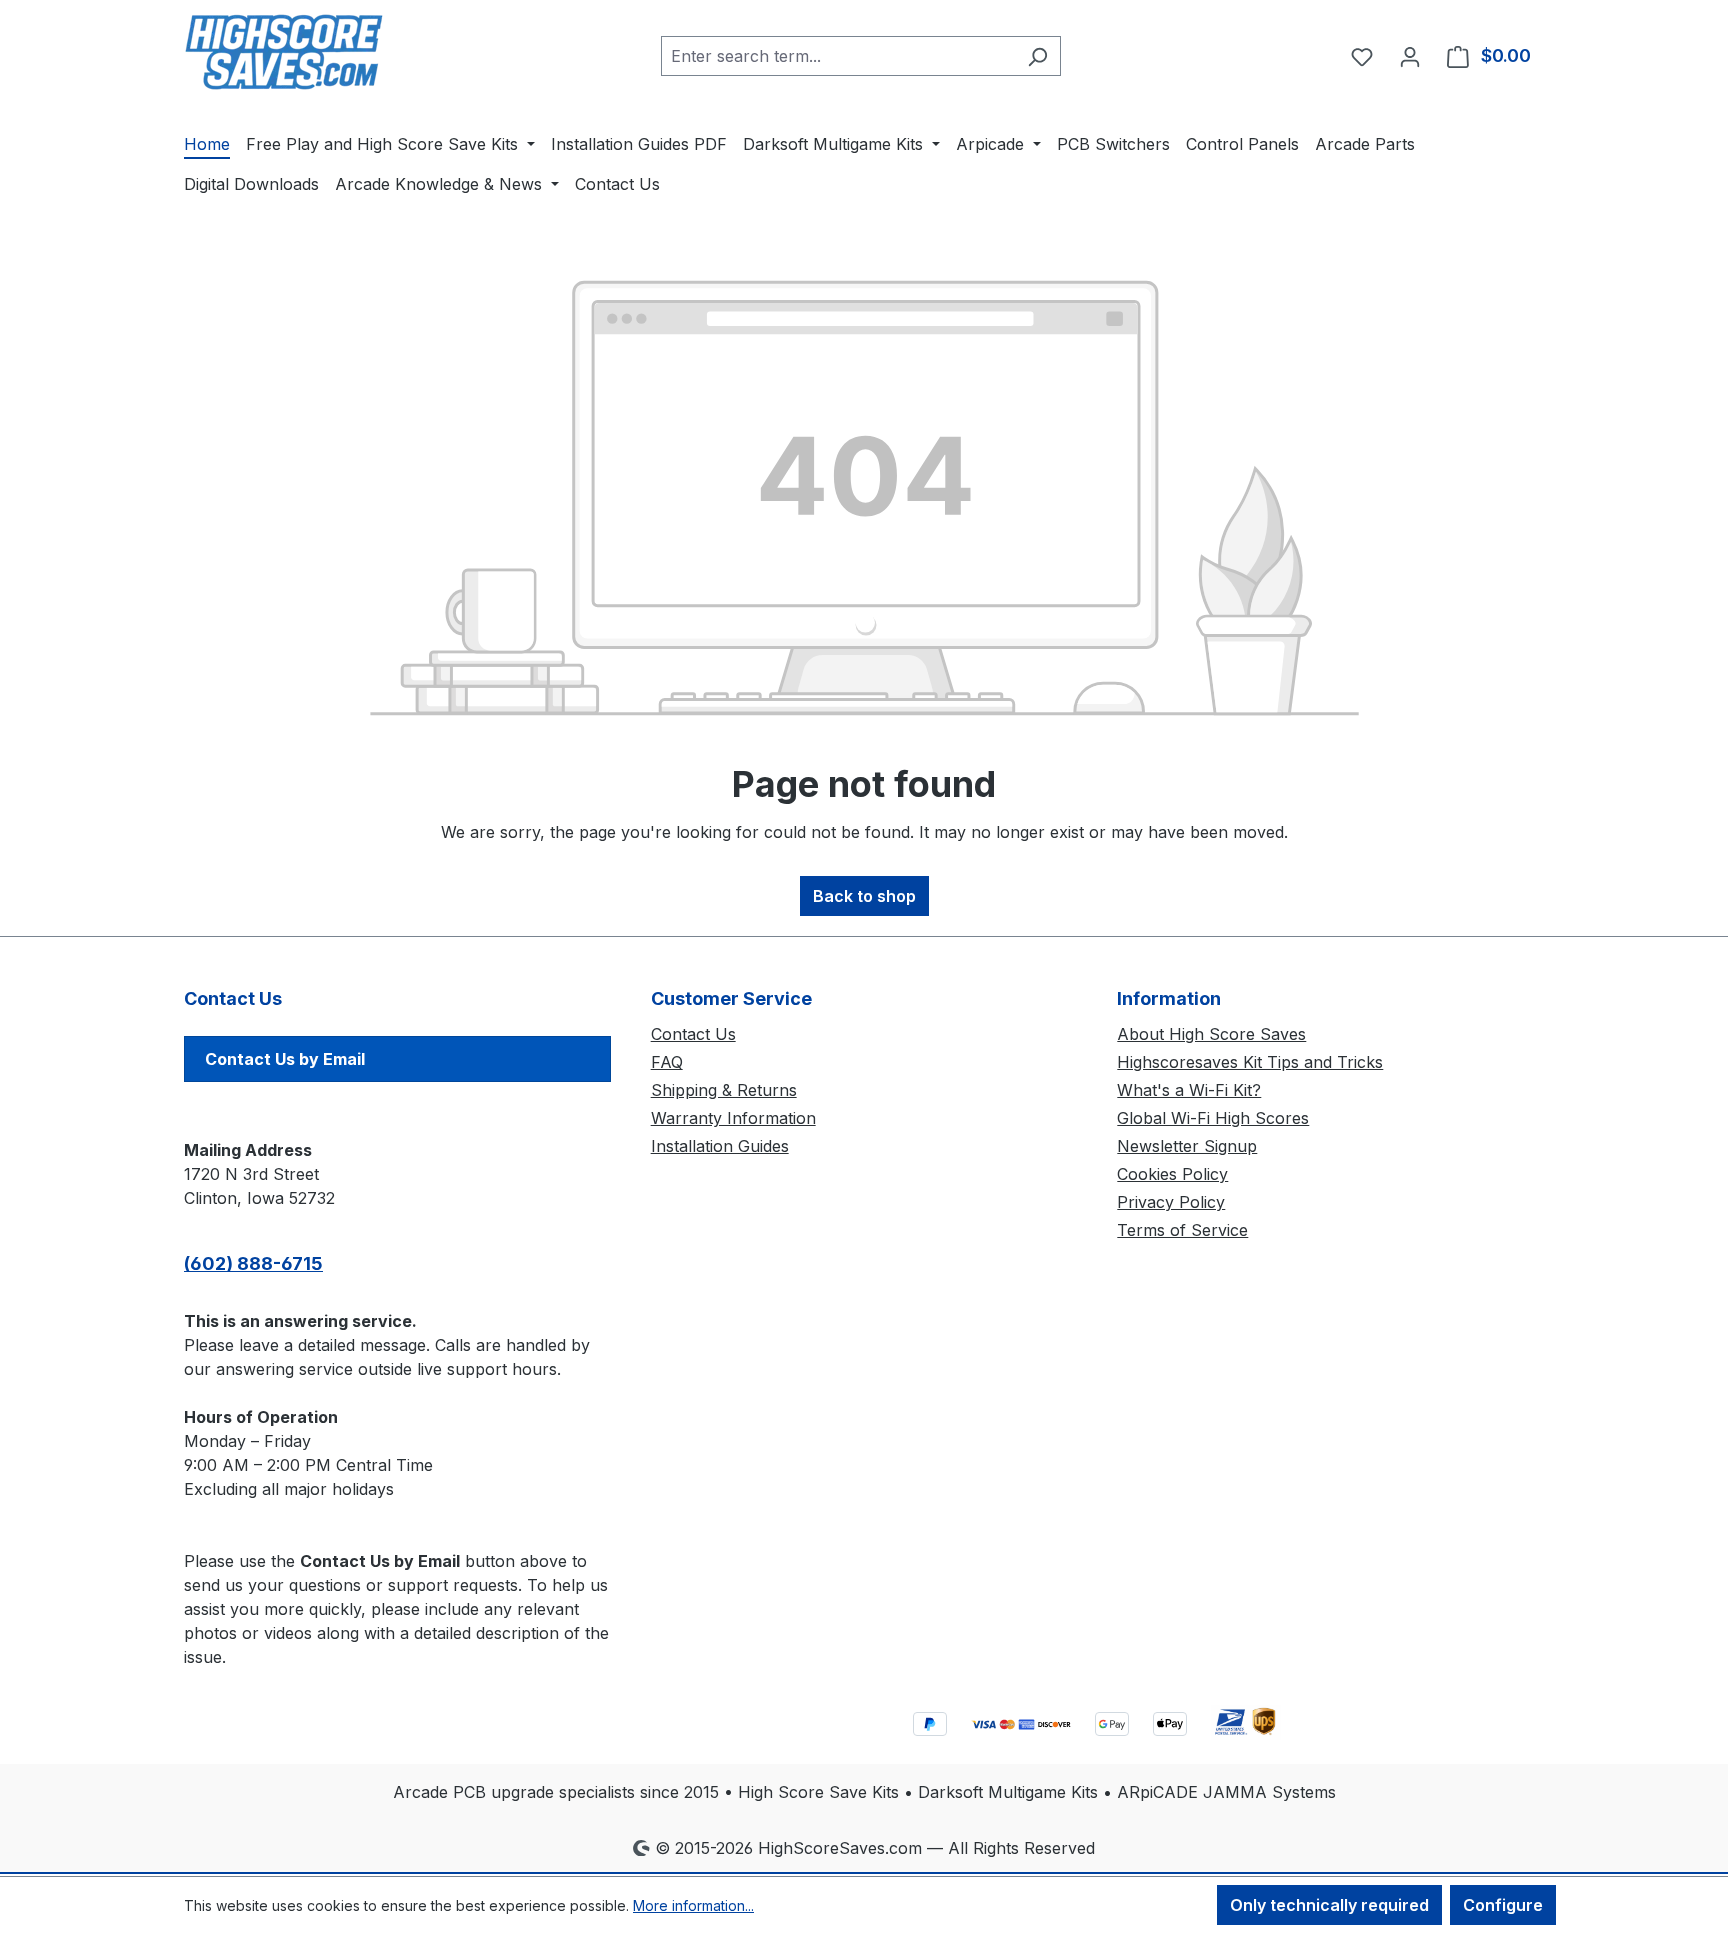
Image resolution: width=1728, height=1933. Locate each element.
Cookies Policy (1172, 1174)
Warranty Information (733, 1118)
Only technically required (1329, 1905)
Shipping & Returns (724, 1090)
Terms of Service (1182, 1230)
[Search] (1037, 56)
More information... (693, 1905)
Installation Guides (720, 1146)
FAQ (667, 1062)
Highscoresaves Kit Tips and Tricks (1250, 1062)
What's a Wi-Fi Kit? (1189, 1090)
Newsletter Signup (1187, 1146)
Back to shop (864, 896)
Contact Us (693, 1034)
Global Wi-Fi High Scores (1213, 1118)
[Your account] (1410, 56)
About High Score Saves (1211, 1034)
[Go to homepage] (284, 52)
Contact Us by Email (285, 1059)
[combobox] (838, 56)
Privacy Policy (1171, 1202)
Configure (1503, 1905)
